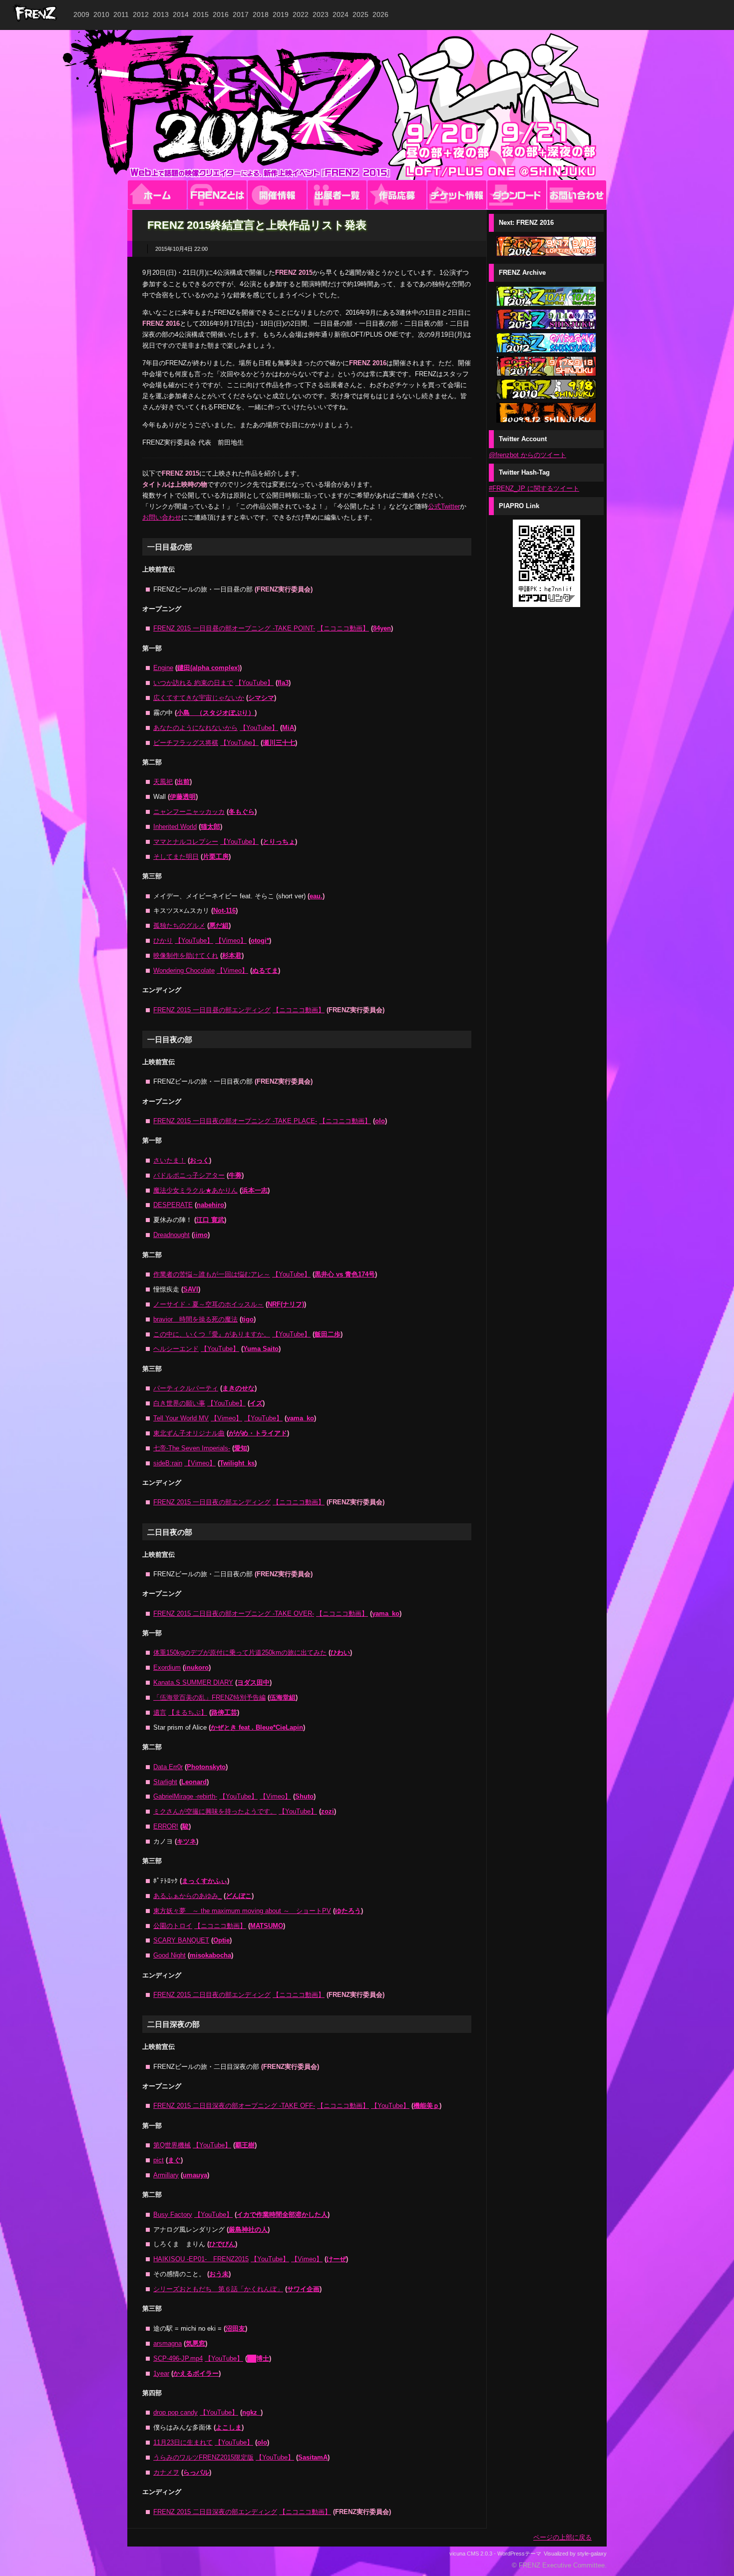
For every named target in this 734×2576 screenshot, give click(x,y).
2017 (241, 14)
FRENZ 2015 (367, 105)
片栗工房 (216, 857)
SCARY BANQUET (181, 1940)
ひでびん (222, 2244)
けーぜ (336, 2259)
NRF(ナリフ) (286, 1304)
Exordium (167, 1667)
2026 (380, 14)
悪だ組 (219, 926)
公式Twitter (444, 506)
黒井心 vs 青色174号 (345, 1274)
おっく (199, 1160)
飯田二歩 (328, 1334)
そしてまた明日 (176, 857)
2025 (361, 14)
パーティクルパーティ (186, 1388)
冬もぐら (242, 812)
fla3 (283, 683)
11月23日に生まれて (183, 2442)
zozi (328, 1811)
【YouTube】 (254, 683)
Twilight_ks (237, 1463)
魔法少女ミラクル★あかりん (195, 1190)
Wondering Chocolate (184, 970)
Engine (163, 668)
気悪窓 (195, 2343)
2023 (321, 14)
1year (161, 2373)
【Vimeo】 (231, 941)
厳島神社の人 (248, 2230)
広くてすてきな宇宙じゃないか (199, 698)
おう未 (219, 2274)
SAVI (191, 1289)
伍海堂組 (283, 1697)
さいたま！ (170, 1160)
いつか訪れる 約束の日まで (193, 683)
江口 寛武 (210, 1220)
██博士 (258, 2358)
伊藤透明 (183, 797)
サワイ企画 (303, 2289)
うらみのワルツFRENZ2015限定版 (203, 2457)
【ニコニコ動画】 (343, 628)
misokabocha (210, 1955)
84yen (382, 628)
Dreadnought (172, 1235)
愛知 (241, 1448)
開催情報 (277, 195)
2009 (81, 14)
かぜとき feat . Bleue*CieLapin (257, 1727)
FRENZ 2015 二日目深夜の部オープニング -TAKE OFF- (234, 2106)
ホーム (157, 195)
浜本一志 (255, 1190)
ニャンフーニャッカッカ (189, 812)
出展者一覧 (337, 195)
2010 (101, 14)
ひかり (163, 941)
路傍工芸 (224, 1712)
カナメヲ (166, 2472)
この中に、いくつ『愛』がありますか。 (212, 1334)
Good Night (170, 1955)
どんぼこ (239, 1896)
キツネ (186, 1841)
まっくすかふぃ (204, 1881)
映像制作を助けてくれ (186, 956)
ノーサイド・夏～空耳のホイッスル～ (208, 1304)
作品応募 (397, 195)
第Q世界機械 (172, 2145)
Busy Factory (173, 2215)
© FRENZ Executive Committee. (559, 2565)
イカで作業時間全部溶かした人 (282, 2215)
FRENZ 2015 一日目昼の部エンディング (212, 1010)
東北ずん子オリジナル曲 (189, 1433)
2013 (161, 14)
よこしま (229, 2427)
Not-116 (224, 911)
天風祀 (163, 782)
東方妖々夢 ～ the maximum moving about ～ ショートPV (242, 1911)
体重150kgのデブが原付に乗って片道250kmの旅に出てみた (240, 1652)
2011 (121, 14)
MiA (288, 728)
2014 (181, 14)
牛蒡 (235, 1175)
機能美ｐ (426, 2106)
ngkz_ (251, 2412)
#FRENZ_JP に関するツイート (534, 488)
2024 (341, 14)
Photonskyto (206, 1767)
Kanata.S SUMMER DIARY (193, 1682)
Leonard (194, 1782)
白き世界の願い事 (179, 1403)
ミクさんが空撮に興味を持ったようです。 (215, 1811)
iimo (201, 1235)
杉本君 (232, 956)
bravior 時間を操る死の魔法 (195, 1319)
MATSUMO (267, 1926)
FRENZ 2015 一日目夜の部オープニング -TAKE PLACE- (235, 1121)
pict (159, 2160)
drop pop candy (176, 2412)
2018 (261, 14)
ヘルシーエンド (176, 1349)
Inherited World (175, 827)
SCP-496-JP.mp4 (178, 2358)
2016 (221, 14)
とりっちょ (279, 842)
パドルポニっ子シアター (189, 1175)
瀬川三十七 (279, 743)
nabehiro (210, 1205)
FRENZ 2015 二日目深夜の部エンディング (215, 2512)
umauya (195, 2175)
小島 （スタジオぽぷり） (216, 713)
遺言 (160, 1712)
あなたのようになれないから (195, 728)
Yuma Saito (261, 1349)
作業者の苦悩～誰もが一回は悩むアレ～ (212, 1274)
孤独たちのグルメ (179, 926)
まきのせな (238, 1388)
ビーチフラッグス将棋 (186, 743)
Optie (221, 1940)
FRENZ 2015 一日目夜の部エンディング (212, 1502)
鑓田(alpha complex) (208, 668)
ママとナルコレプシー (186, 842)
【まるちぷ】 (188, 1712)
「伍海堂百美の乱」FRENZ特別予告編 (209, 1697)
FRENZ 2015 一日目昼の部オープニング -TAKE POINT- (234, 628)
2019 (281, 14)
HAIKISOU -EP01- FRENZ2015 (201, 2259)
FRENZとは (217, 195)
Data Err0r (168, 1767)
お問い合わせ (577, 195)
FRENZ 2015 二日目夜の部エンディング (212, 1995)
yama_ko (300, 1418)
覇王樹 (245, 2145)
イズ (256, 1403)
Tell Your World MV (181, 1418)
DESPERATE (173, 1205)
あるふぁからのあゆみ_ (187, 1896)
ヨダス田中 (253, 1682)
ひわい (340, 1652)
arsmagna (168, 2343)
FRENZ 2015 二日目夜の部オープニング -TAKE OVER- (234, 1613)
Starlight (165, 1782)
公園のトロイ (173, 1926)
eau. (316, 896)
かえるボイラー (196, 2373)
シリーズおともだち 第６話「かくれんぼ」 (218, 2289)
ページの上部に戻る (562, 2537)
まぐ (174, 2160)
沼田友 (235, 2328)
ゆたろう (348, 1911)
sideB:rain (168, 1463)
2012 (141, 14)
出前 (183, 782)
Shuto (304, 1796)
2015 (201, 14)
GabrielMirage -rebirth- (185, 1796)
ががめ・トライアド (258, 1433)
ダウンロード (517, 195)
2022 (301, 14)
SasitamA (313, 2457)
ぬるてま (265, 970)
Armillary (166, 2175)
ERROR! (166, 1826)
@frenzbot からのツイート (528, 455)
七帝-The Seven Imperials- (192, 1448)
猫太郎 (210, 827)
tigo (248, 1319)
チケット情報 (457, 195)
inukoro (197, 1667)
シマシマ (261, 698)
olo (380, 1121)
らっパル (196, 2472)
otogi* (260, 941)
